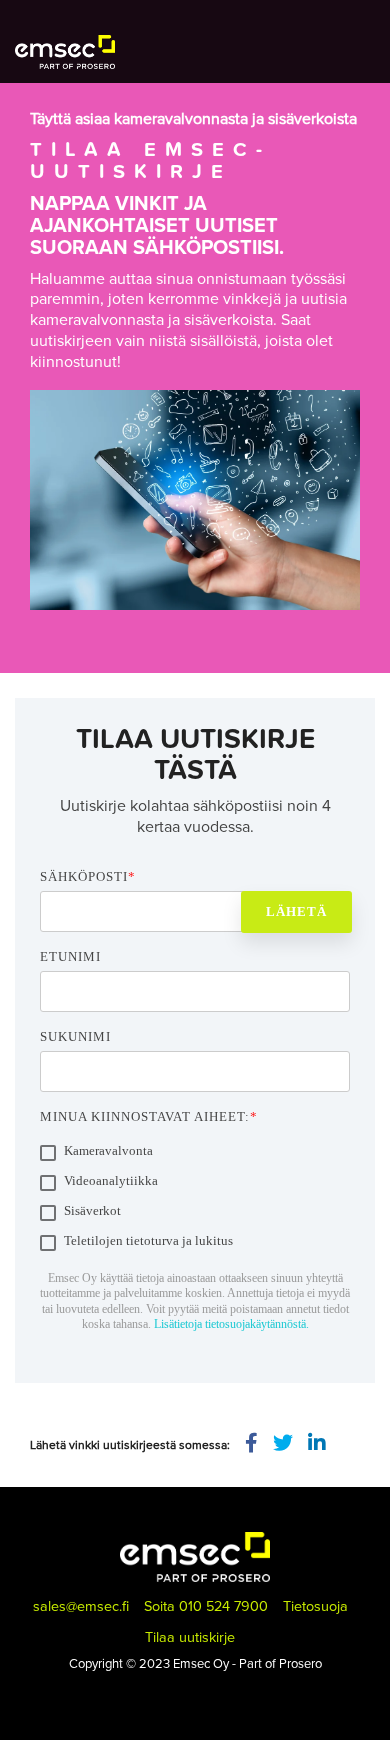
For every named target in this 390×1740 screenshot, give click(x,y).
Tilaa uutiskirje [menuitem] (190, 1636)
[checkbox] (195, 1199)
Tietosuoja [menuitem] (315, 1605)
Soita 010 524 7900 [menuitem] (206, 1605)
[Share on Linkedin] (317, 1444)
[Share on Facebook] (251, 1444)
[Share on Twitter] (283, 1444)
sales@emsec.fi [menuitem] (81, 1605)
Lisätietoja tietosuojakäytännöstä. (231, 1324)
